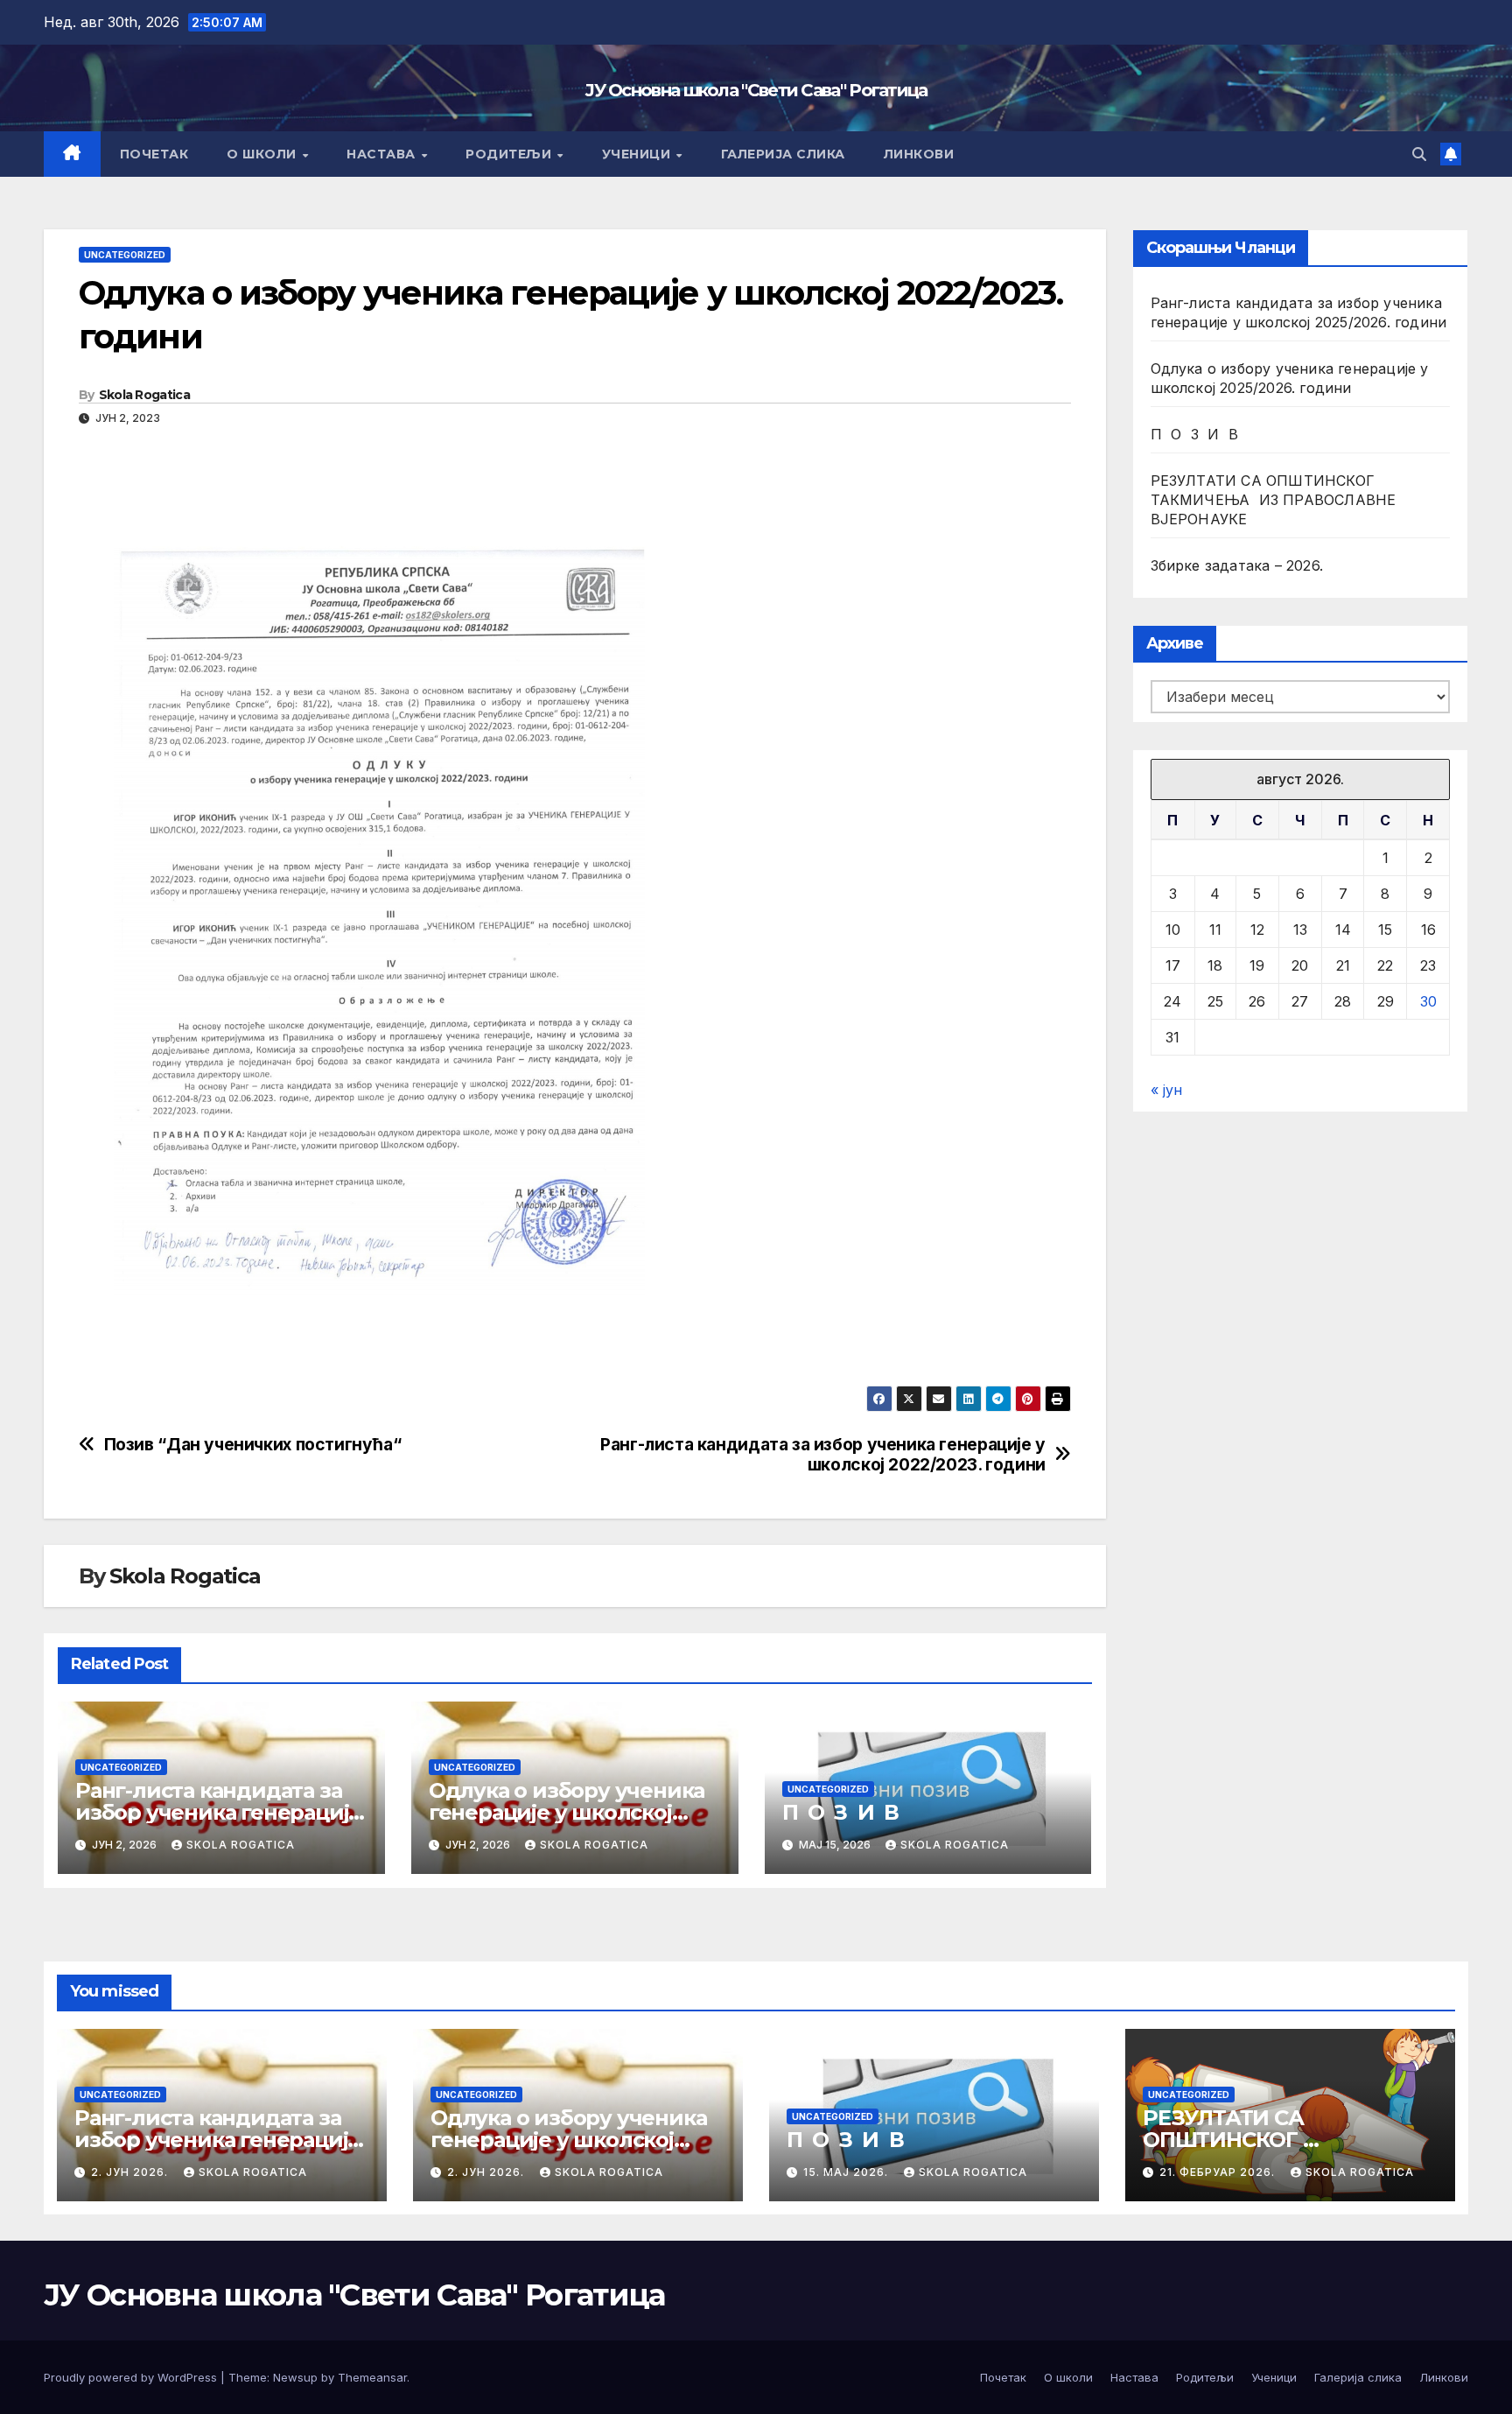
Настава (383, 154)
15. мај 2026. (847, 2172)
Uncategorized (125, 255)
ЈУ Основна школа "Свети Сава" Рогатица (756, 90)
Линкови (919, 154)
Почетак (154, 154)
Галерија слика (783, 154)
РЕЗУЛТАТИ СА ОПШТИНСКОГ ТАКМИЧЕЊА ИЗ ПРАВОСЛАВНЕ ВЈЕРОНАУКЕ (1274, 500)
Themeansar (372, 2377)
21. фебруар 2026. (1219, 2172)
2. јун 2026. (131, 2172)
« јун (1166, 1090)
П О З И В (840, 1812)
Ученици (638, 154)
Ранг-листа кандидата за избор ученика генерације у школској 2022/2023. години (823, 1455)
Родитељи (511, 154)
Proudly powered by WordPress (132, 2377)
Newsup (295, 2377)
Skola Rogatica (144, 395)
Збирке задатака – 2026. (1237, 565)
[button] (1419, 154)
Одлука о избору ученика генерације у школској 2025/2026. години (567, 1812)
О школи (263, 154)
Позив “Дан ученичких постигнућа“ (253, 1445)
